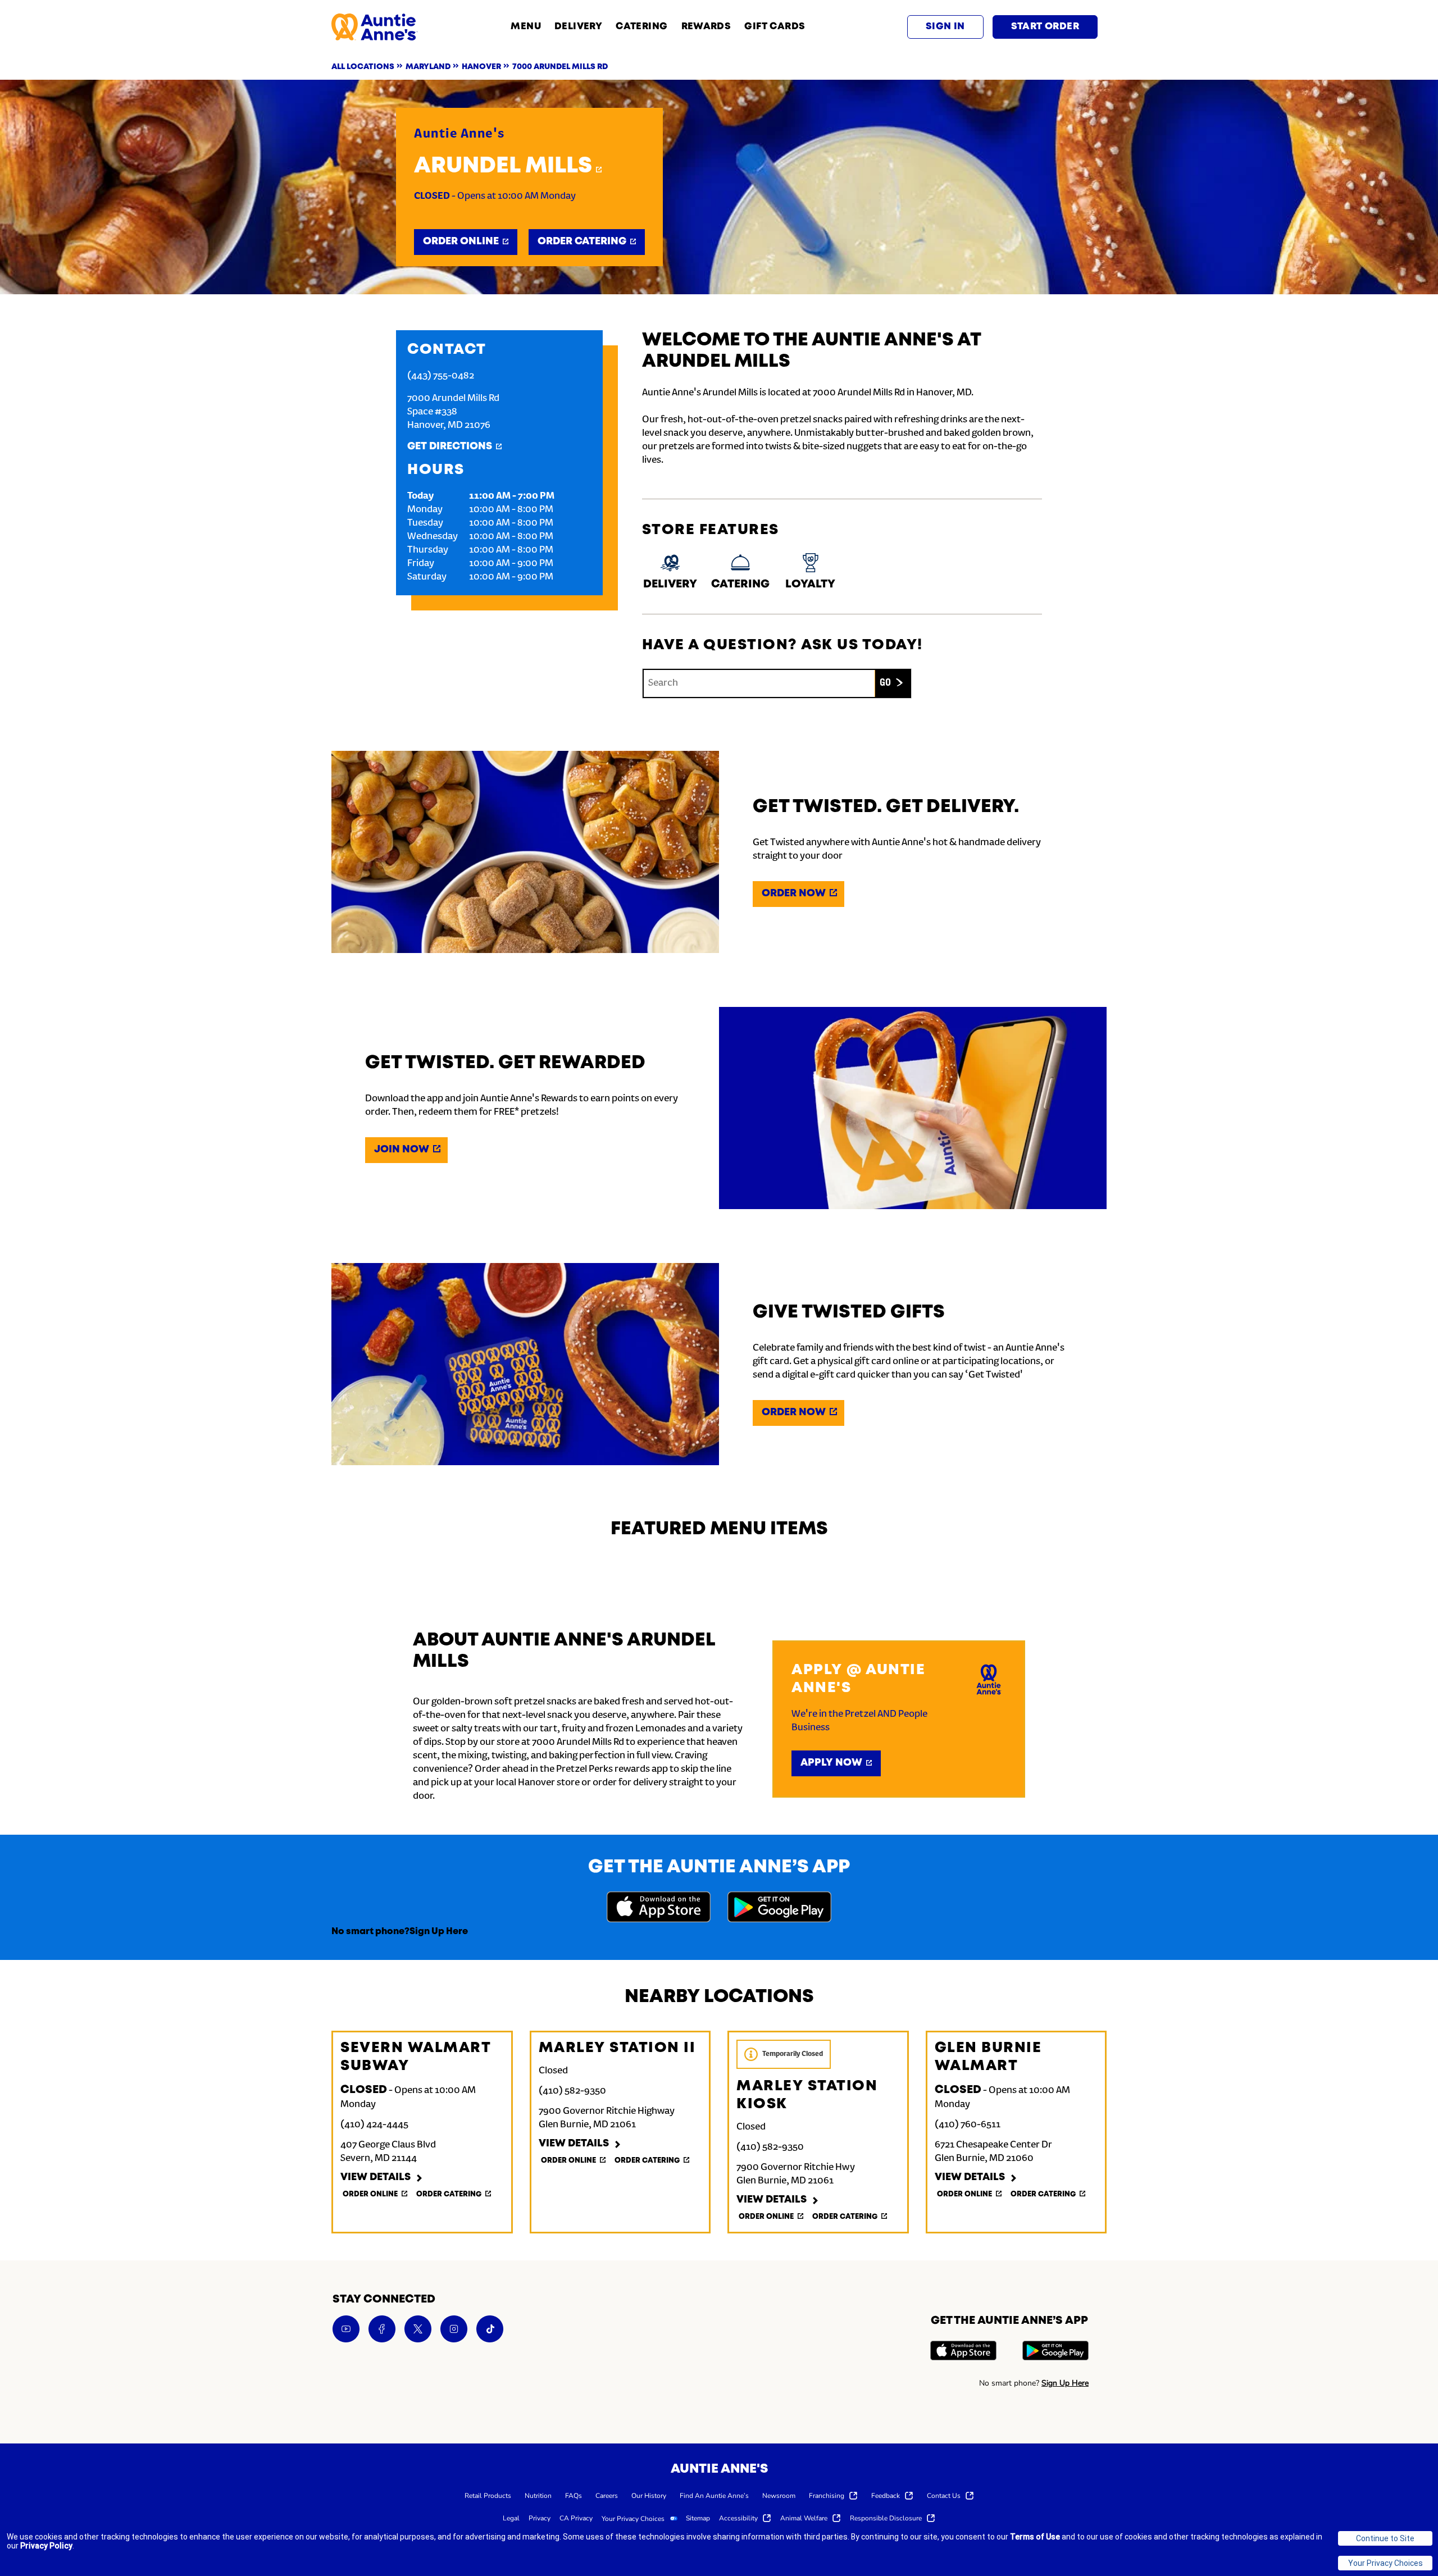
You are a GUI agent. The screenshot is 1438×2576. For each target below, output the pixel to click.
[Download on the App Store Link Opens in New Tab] (659, 1909)
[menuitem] (488, 2495)
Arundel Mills (503, 166)
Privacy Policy (46, 2546)
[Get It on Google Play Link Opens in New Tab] (779, 1909)
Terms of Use (1035, 2537)
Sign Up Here (439, 1932)
